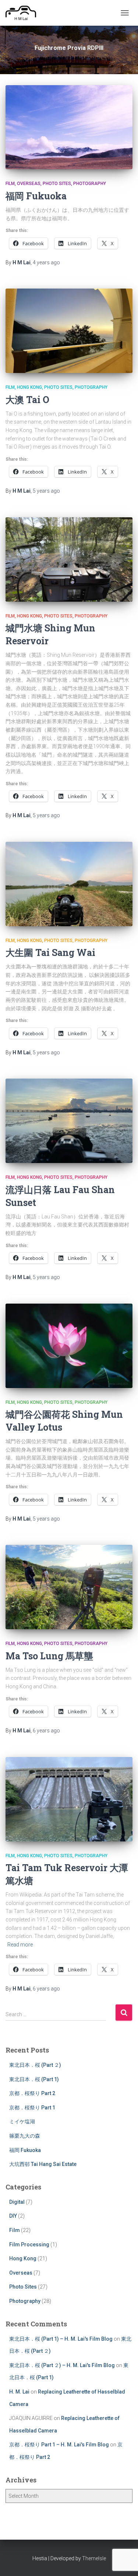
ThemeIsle (94, 2558)
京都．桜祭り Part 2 (32, 2093)
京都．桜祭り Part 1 (32, 2108)
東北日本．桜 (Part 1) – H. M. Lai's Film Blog (61, 2339)
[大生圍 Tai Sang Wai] (69, 884)
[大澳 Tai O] (69, 331)
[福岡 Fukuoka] (69, 127)
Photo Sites (57, 184)
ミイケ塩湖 (22, 2122)
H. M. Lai (19, 2392)
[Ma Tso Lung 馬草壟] (69, 1587)
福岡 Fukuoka (36, 196)
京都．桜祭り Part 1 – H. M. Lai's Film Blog (59, 2445)
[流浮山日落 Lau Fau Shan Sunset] (69, 1121)
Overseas (29, 184)
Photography (90, 184)
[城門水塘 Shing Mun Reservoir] (69, 559)
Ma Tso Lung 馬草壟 (49, 1656)
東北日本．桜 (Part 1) (34, 2079)
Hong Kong (29, 387)
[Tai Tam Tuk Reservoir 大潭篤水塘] (69, 1799)
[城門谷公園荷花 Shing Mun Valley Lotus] (69, 1346)
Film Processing (29, 2245)
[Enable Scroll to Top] (123, 2561)
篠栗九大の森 (25, 2136)
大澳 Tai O (27, 400)
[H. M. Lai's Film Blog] (24, 13)
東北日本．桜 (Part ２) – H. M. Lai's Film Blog (62, 2365)
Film (10, 184)
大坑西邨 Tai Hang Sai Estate (43, 2164)
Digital (17, 2202)
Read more (20, 1945)
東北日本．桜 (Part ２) (35, 2065)
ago (46, 262)
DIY (13, 2216)
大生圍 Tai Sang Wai (50, 952)
